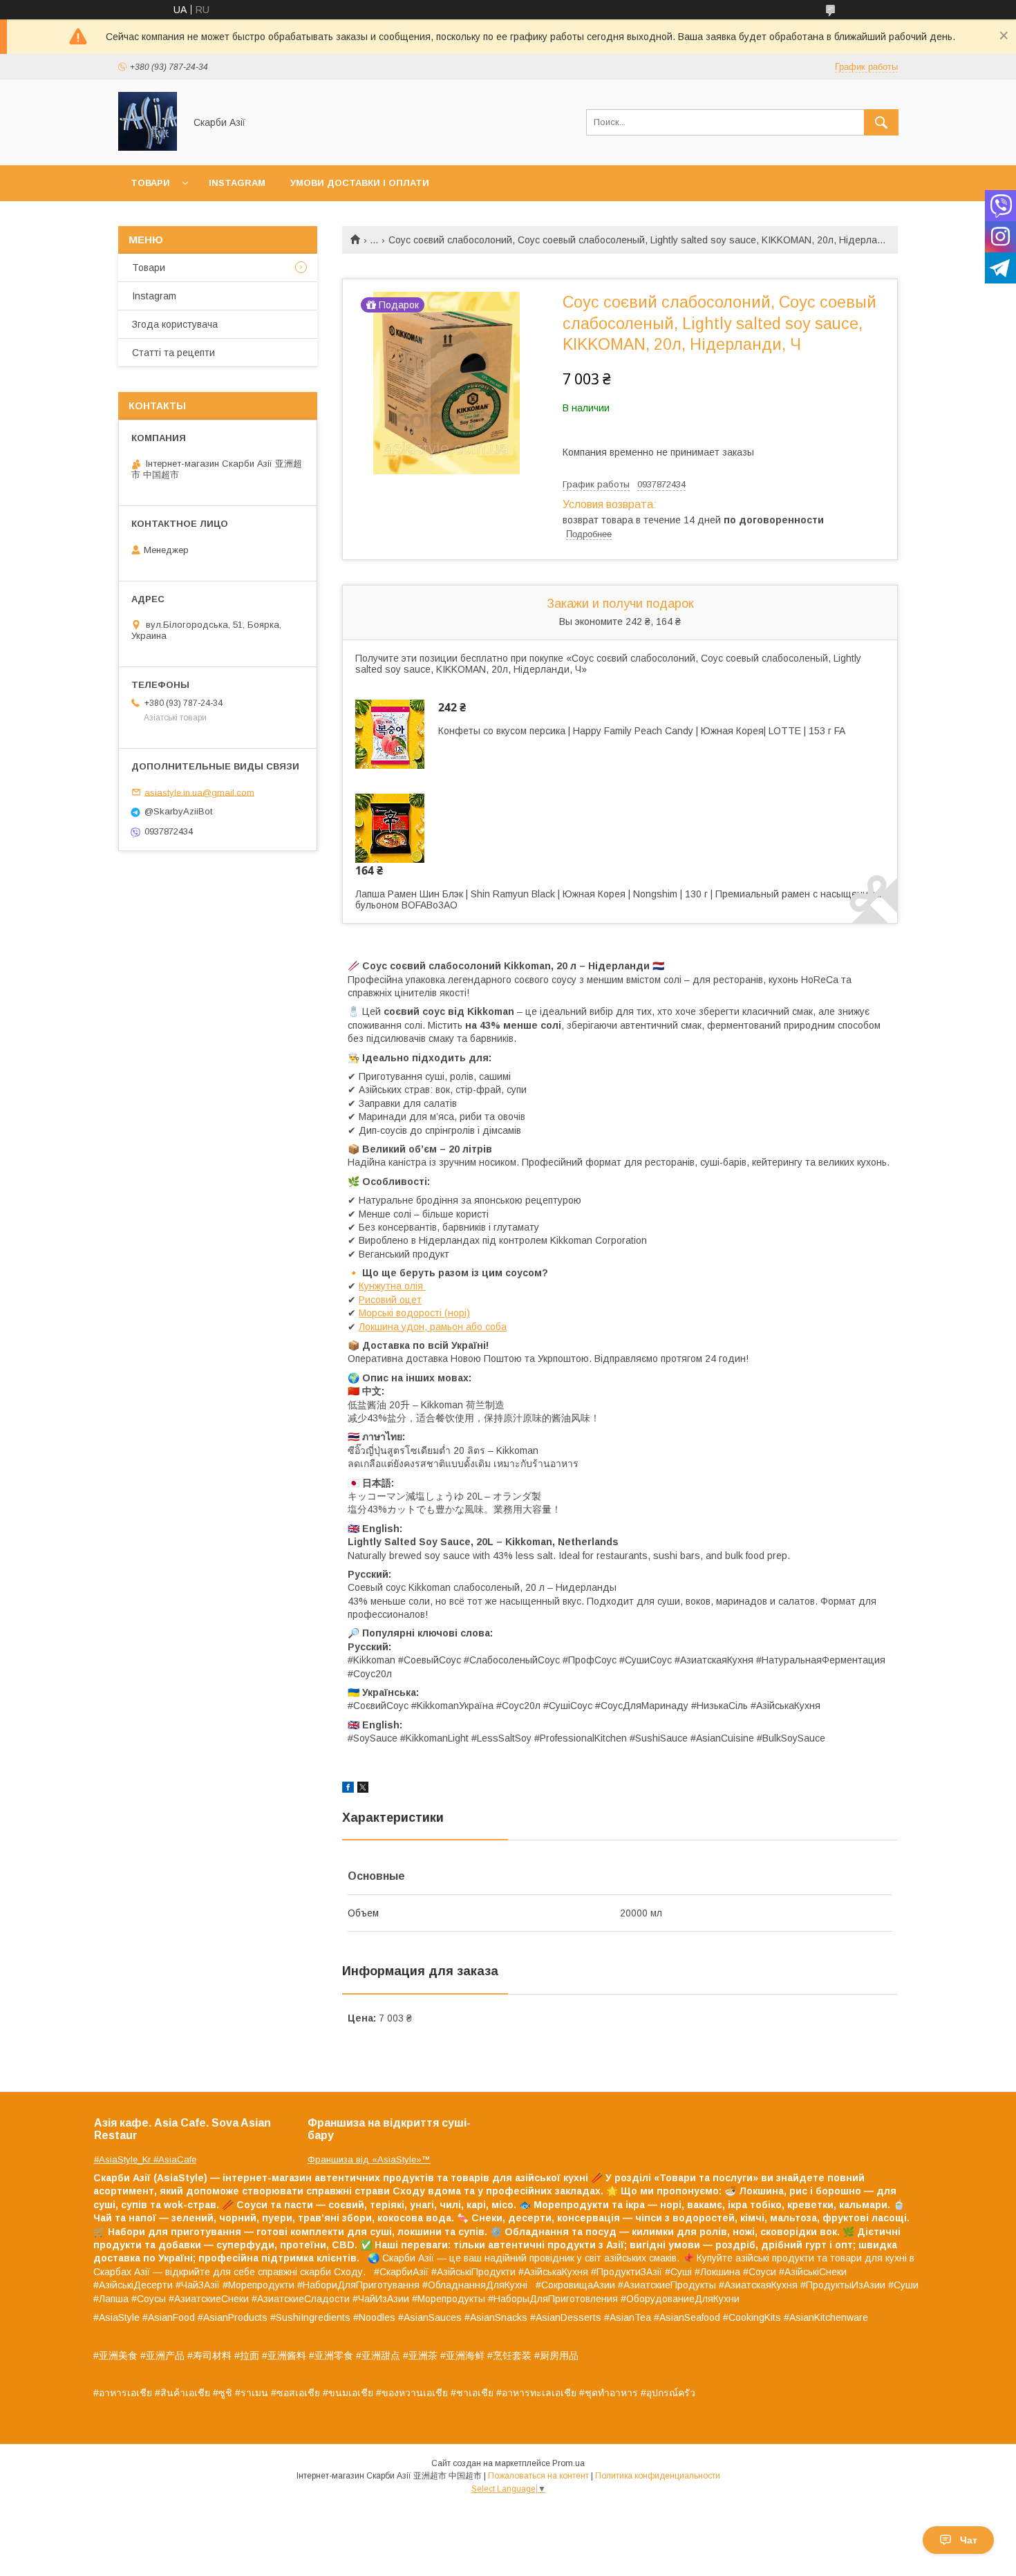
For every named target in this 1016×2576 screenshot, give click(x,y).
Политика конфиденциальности (658, 2476)
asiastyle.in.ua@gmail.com (199, 792)
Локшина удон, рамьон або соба (433, 1327)
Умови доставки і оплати (360, 183)
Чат (969, 2540)
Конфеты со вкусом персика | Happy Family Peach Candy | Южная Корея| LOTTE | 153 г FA (642, 731)
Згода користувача (175, 324)
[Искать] (881, 122)
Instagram (237, 183)
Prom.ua (568, 2463)
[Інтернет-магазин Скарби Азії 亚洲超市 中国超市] (148, 147)
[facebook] (348, 1789)
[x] (363, 1789)
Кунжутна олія (392, 1286)
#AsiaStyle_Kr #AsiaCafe (145, 2159)
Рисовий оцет (390, 1300)
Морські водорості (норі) (414, 1313)
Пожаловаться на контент (538, 2476)
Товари (150, 183)
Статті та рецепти (173, 353)
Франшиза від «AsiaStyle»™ (369, 2159)
